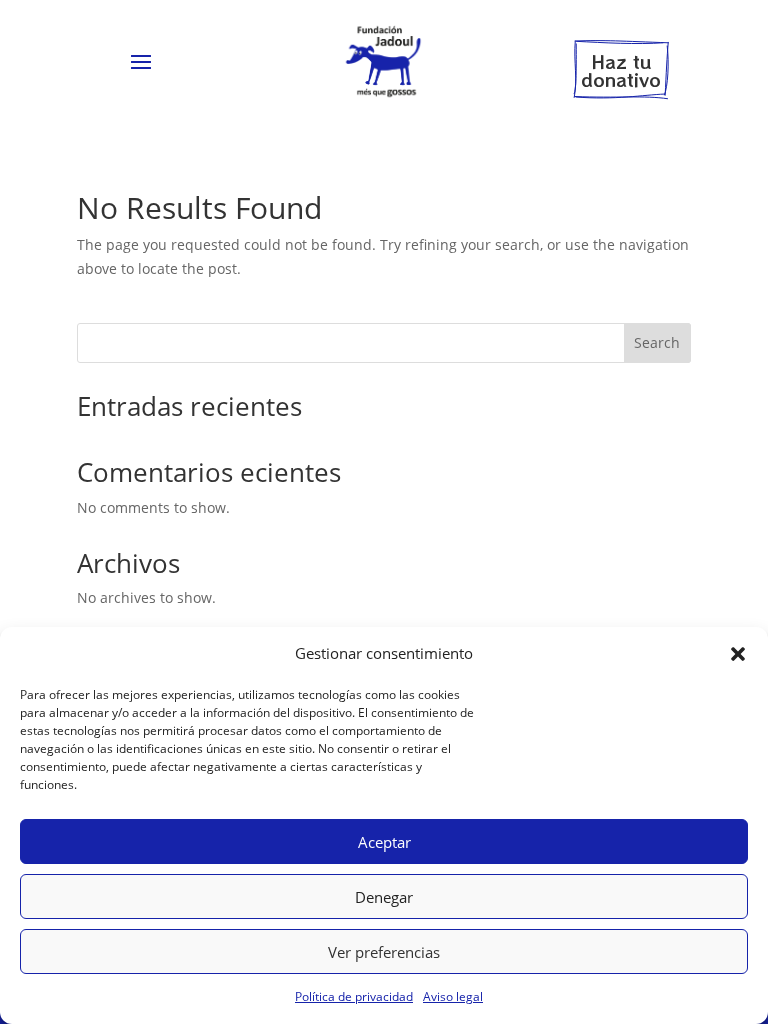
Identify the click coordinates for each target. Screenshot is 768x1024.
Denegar (384, 897)
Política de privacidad (354, 996)
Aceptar (384, 842)
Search (657, 342)
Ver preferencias (384, 952)
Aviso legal (453, 996)
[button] (738, 654)
